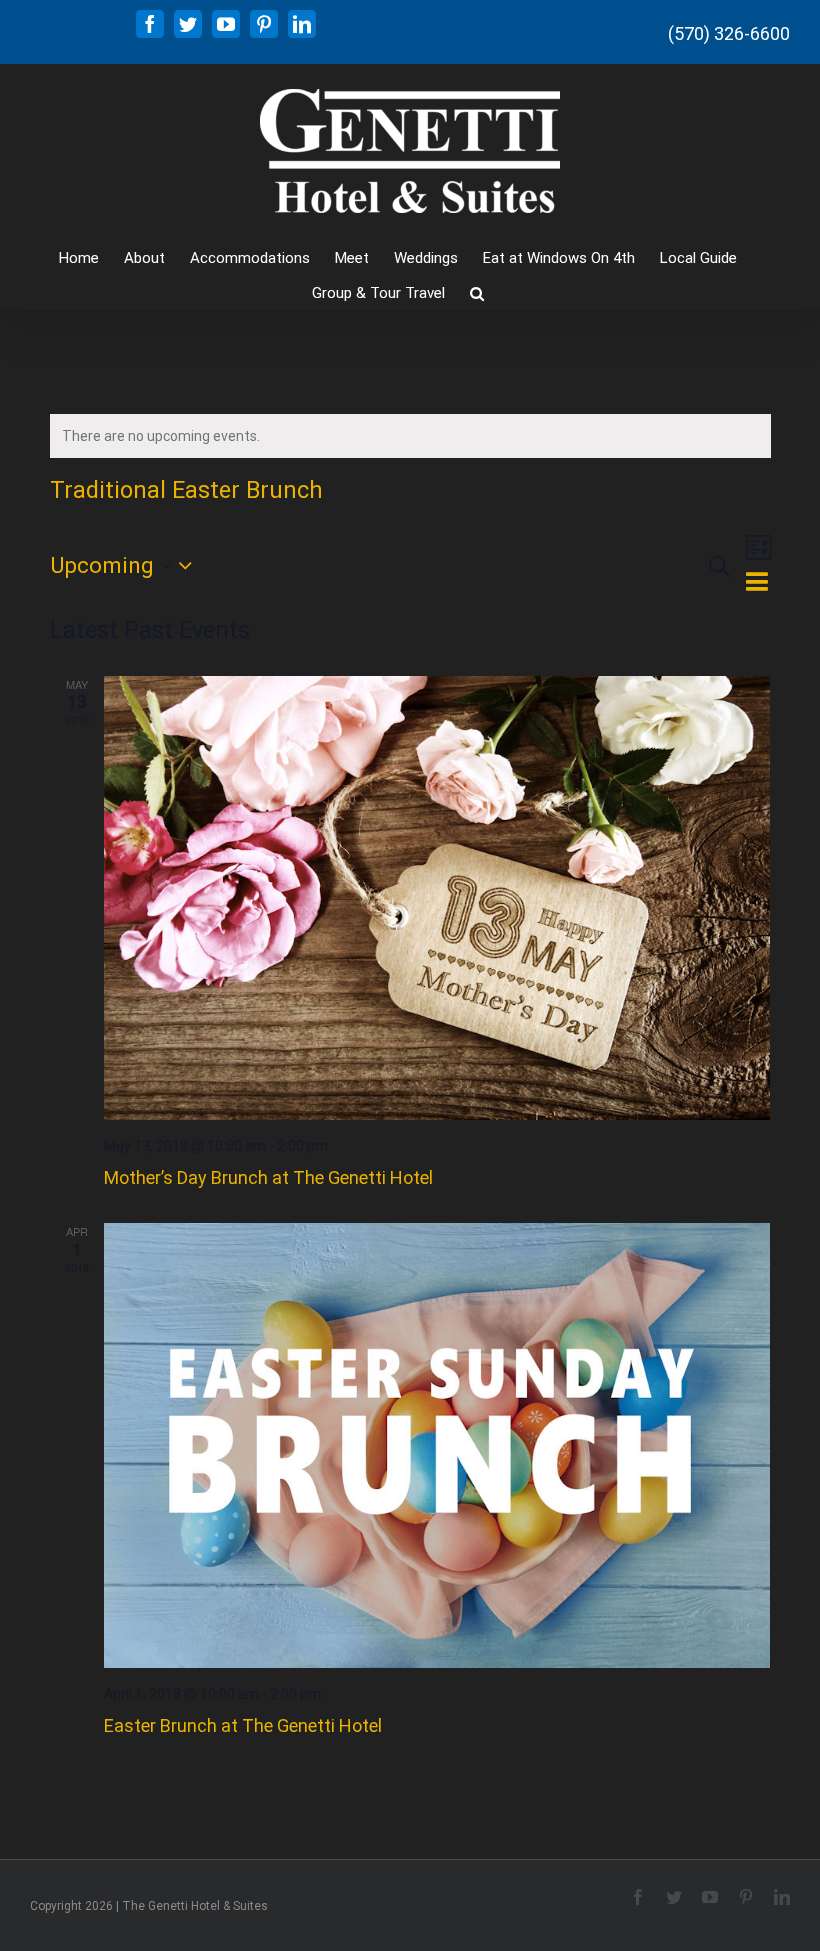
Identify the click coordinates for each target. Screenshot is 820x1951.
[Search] (477, 291)
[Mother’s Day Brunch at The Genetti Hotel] (437, 898)
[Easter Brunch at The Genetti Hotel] (437, 1445)
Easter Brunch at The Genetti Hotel (243, 1725)
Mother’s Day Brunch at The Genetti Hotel (268, 1177)
